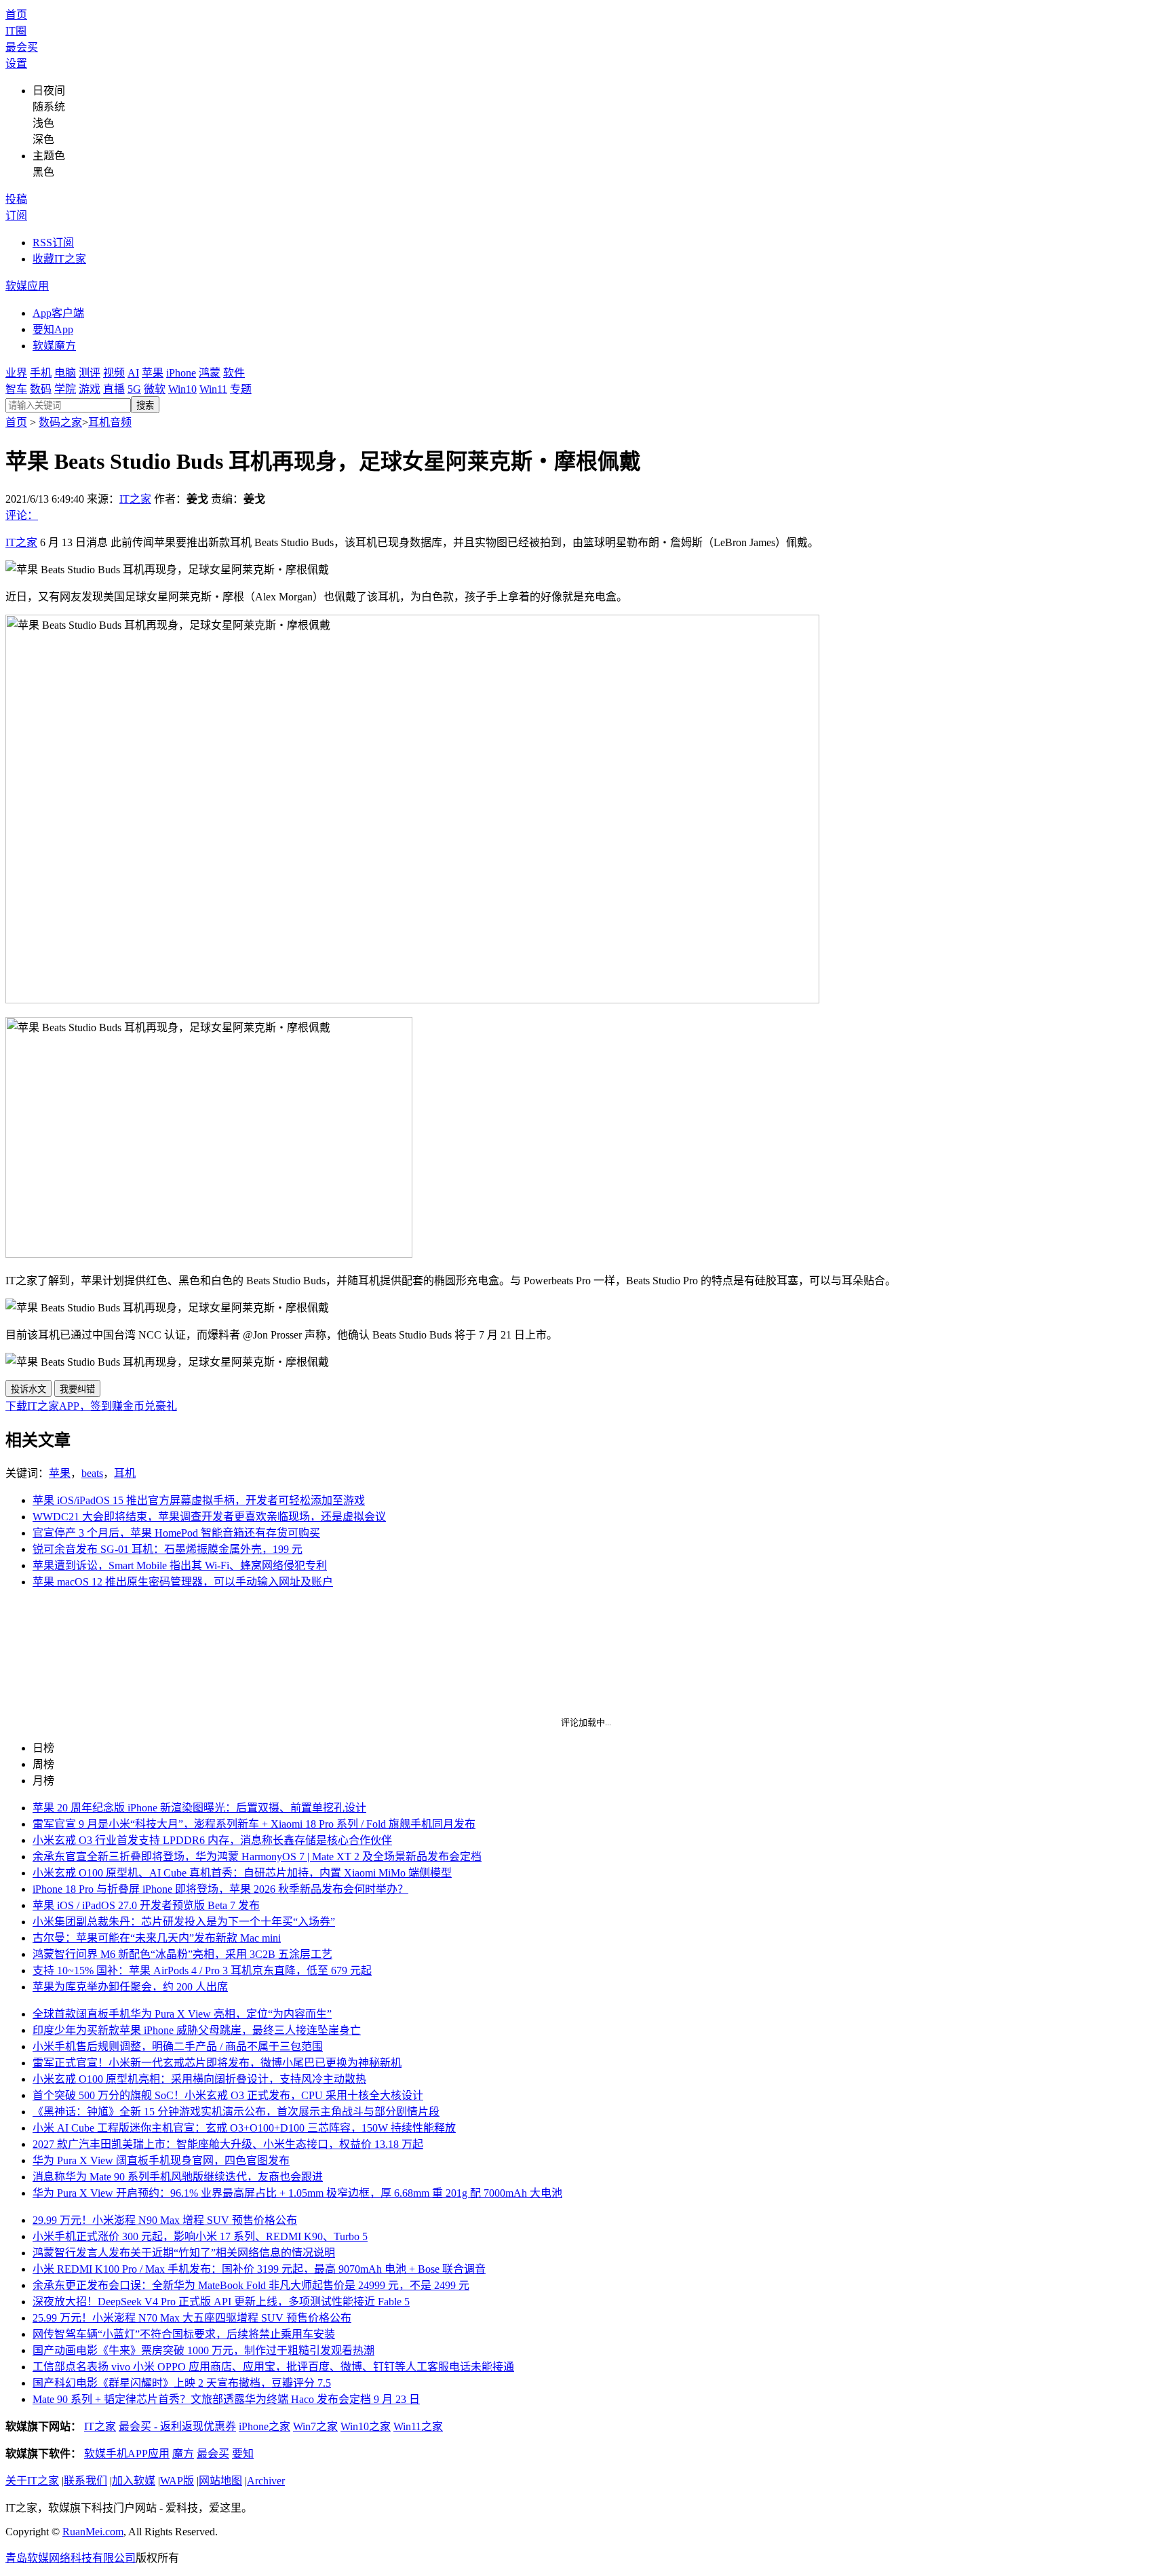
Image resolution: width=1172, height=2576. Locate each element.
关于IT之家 (32, 2481)
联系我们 (85, 2481)
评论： (22, 515)
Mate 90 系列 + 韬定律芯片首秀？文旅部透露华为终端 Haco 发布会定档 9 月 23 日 (226, 2399)
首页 (16, 15)
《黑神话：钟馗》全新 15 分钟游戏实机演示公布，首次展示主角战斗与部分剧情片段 (236, 2112)
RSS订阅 (53, 243)
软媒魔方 (54, 346)
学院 (65, 389)
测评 (90, 373)
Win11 (213, 389)
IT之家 (135, 499)
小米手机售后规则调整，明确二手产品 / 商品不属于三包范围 (178, 2046)
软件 (234, 373)
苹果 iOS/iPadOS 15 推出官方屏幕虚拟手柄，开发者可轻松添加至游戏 (199, 1500)
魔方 (183, 2454)
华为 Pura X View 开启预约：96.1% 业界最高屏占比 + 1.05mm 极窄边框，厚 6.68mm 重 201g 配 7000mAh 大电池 (297, 2193)
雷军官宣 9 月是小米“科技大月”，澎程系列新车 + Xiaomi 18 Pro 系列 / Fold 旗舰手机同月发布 (254, 1824)
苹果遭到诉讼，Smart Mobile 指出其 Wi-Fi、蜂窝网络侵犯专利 (180, 1565)
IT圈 (16, 31)
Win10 (182, 389)
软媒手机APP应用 (127, 2454)
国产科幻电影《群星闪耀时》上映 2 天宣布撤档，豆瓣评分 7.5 (182, 2383)
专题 (241, 389)
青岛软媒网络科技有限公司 (71, 2558)
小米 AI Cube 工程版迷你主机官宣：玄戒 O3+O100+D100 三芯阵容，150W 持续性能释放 (244, 2128)
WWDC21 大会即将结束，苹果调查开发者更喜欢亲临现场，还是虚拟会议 (209, 1517)
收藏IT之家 (59, 259)
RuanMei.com (93, 2532)
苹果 (153, 373)
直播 (114, 389)
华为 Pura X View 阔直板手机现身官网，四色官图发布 (161, 2160)
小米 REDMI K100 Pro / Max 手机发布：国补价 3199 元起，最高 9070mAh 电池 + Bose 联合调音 (259, 2269)
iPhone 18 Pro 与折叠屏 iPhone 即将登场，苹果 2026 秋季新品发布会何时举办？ (220, 1889)
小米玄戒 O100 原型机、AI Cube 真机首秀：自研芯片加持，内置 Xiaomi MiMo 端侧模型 (242, 1873)
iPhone (181, 373)
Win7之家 (315, 2426)
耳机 (125, 1473)
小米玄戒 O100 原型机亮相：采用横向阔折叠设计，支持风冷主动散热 (199, 2079)
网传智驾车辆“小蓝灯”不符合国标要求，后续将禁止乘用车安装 (184, 2334)
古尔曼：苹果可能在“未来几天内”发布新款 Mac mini (157, 1938)
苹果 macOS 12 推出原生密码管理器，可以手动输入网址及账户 (183, 1582)
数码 (41, 389)
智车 (16, 389)
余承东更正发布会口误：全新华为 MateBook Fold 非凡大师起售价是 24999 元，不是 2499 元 (251, 2285)
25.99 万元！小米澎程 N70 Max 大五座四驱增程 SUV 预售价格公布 (192, 2318)
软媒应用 (27, 286)
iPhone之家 (265, 2426)
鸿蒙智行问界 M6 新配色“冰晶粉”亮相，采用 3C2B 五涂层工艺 (182, 1954)
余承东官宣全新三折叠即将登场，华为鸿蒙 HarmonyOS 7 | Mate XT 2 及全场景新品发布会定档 (257, 1857)
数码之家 (60, 422)
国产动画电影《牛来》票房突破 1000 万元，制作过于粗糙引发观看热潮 (203, 2350)
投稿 (16, 199)
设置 (16, 63)
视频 (114, 373)
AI (133, 373)
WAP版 (177, 2481)
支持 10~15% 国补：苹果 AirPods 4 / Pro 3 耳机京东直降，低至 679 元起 (202, 1971)
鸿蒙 (210, 373)
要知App (53, 329)
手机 (41, 373)
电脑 (65, 373)
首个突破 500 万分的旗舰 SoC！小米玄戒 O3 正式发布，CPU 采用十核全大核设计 (228, 2095)
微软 (155, 389)
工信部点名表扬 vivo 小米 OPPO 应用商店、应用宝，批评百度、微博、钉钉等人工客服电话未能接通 (273, 2367)
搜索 (145, 405)
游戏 (90, 389)
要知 (243, 2454)
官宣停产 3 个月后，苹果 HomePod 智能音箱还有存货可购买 (176, 1533)
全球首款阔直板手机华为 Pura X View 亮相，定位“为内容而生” (182, 2014)
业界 (16, 373)
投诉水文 (28, 1389)
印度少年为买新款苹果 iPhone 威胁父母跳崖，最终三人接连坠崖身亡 (197, 2030)
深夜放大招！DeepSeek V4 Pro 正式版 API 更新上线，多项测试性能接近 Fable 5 (221, 2302)
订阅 (16, 215)
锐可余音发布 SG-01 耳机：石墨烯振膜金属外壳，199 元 (168, 1549)
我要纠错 (77, 1389)
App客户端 (58, 313)
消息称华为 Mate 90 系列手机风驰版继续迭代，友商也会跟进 (178, 2177)
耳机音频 (110, 422)
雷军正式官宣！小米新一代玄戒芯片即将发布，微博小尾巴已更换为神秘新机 (217, 2063)
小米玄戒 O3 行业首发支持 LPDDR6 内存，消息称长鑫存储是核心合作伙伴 (212, 1840)
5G (134, 389)
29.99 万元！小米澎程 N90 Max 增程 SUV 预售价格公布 (165, 2220)
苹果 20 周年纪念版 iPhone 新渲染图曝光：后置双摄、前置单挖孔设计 (199, 1808)
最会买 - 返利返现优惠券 (177, 2426)
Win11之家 (418, 2426)
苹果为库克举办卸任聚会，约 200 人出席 (130, 1987)
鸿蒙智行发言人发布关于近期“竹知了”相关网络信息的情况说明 (184, 2253)
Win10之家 (366, 2426)
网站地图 (220, 2481)
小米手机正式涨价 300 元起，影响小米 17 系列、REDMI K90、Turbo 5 (200, 2236)
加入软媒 (134, 2481)
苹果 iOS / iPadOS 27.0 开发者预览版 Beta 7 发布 (146, 1905)
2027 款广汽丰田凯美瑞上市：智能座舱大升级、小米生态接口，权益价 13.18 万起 (228, 2144)
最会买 (22, 47)
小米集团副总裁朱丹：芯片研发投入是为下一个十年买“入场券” (184, 1922)
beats (92, 1473)
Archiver (266, 2481)
